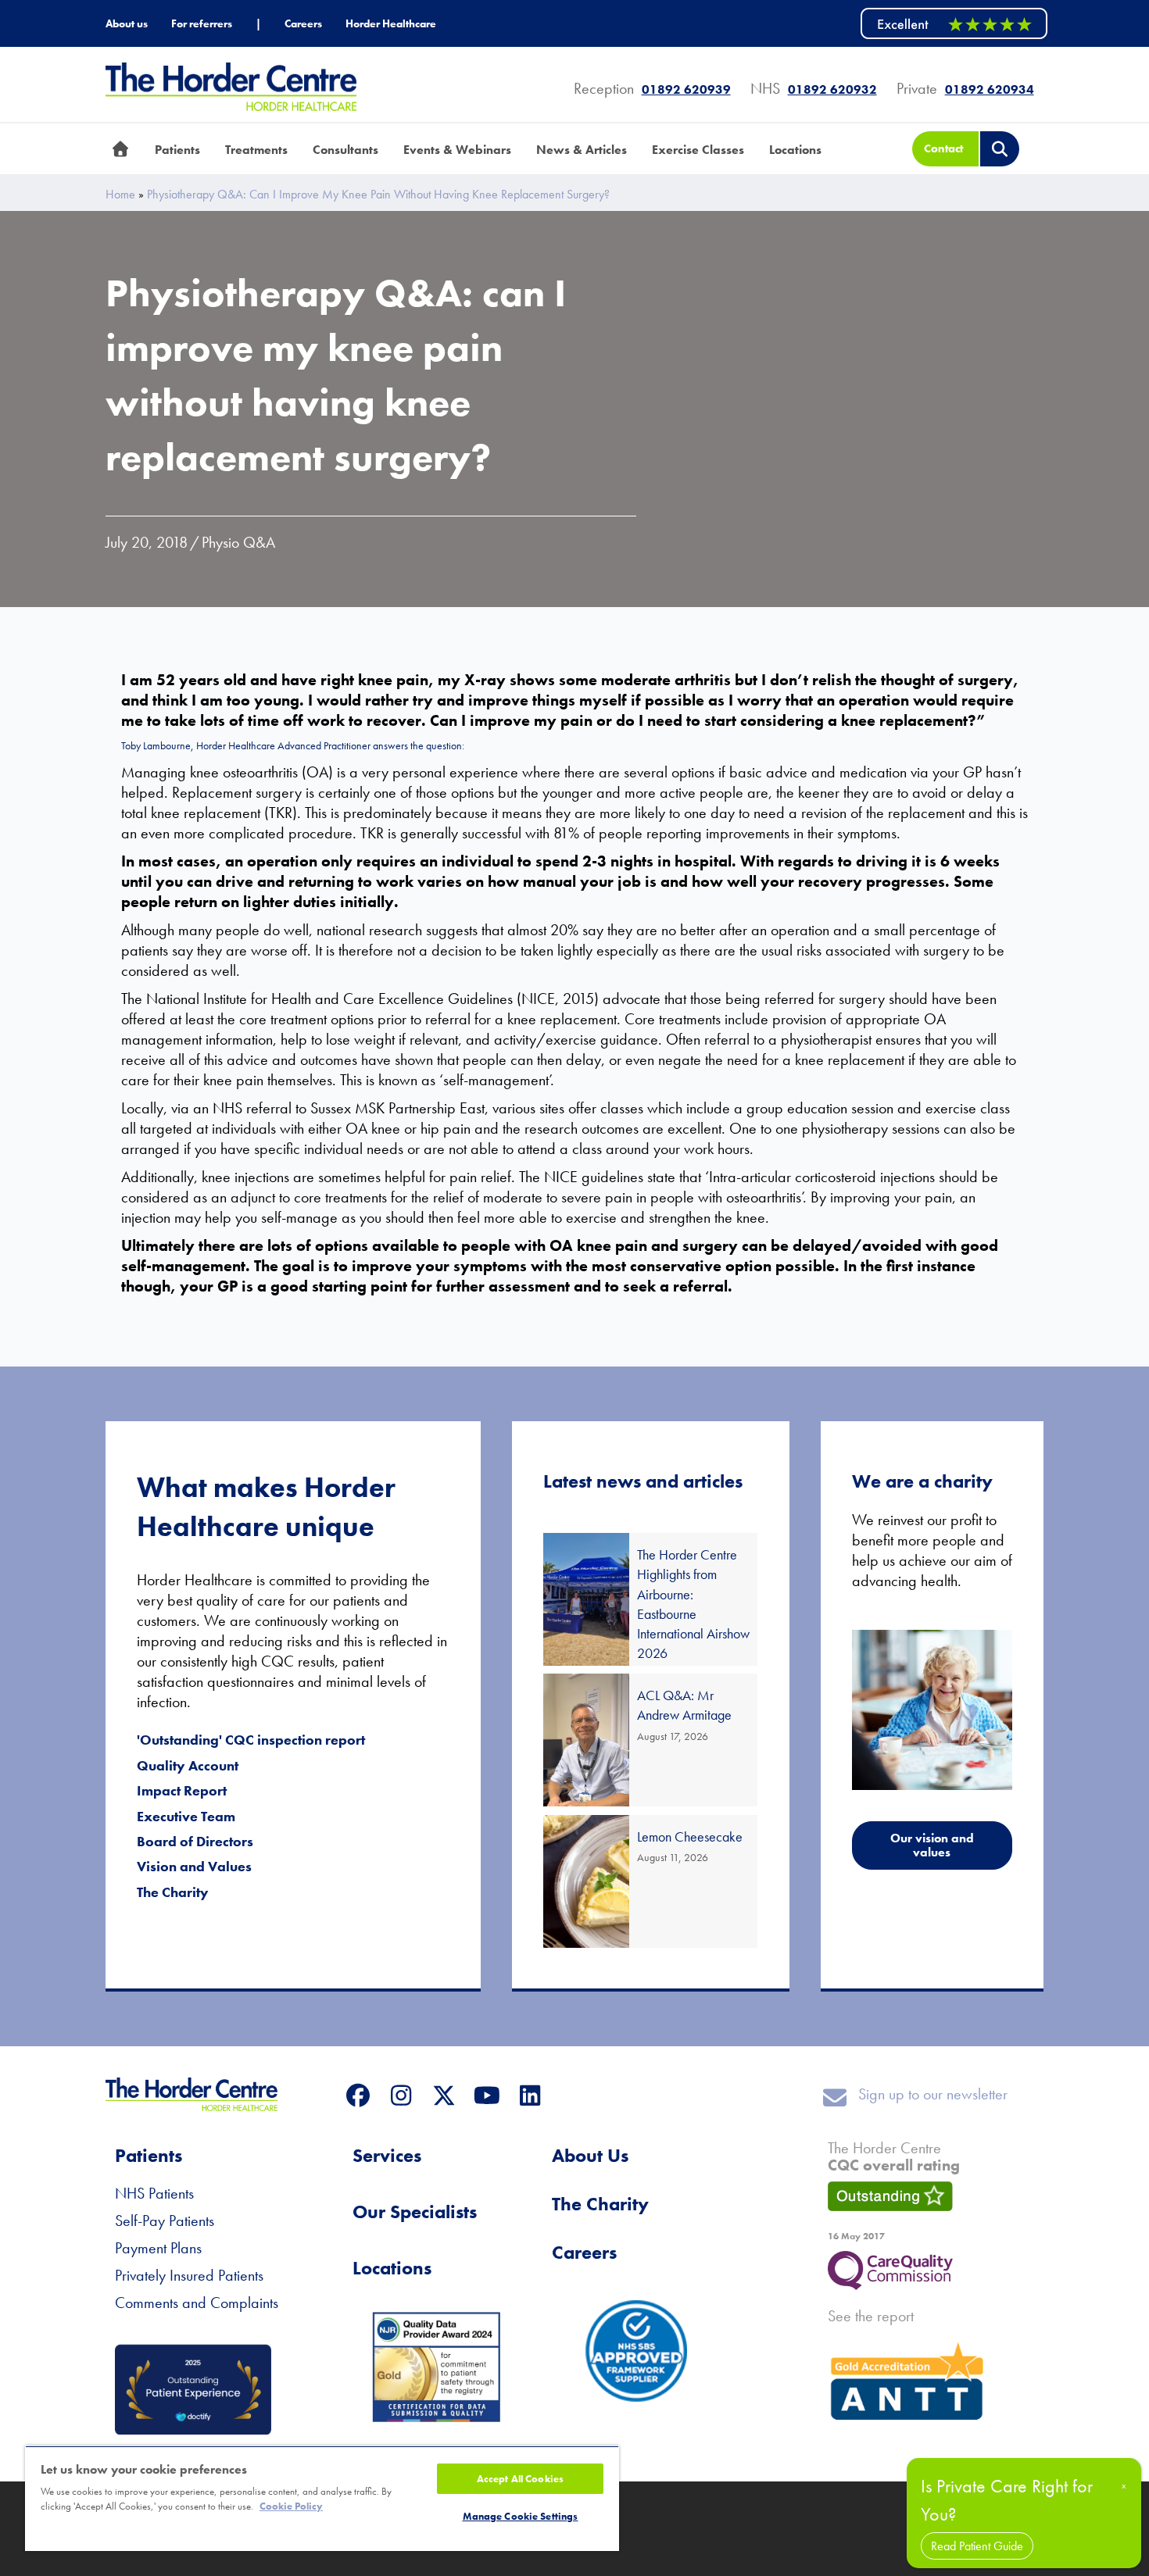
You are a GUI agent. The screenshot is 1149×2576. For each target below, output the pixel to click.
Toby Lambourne (156, 745)
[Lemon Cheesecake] (650, 1881)
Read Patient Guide (977, 2546)
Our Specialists (415, 2212)
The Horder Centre (894, 2156)
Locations (392, 2268)
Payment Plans (158, 2248)
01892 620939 (686, 89)
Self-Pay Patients (165, 2221)
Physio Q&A (238, 542)
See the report (871, 2316)
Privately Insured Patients (189, 2275)
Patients (149, 2155)
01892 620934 (990, 89)
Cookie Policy (291, 2506)
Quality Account (188, 1765)
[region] (322, 2498)
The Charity (173, 1892)
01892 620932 (832, 89)
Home (120, 195)
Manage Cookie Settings (521, 2516)
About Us (590, 2155)
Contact (943, 148)
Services (387, 2155)
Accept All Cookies (520, 2479)
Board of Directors (195, 1841)
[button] (358, 2095)
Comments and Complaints (197, 2303)
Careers (584, 2252)
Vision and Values (194, 1866)
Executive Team (186, 1816)
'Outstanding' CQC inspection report (251, 1740)
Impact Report (182, 1790)
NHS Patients (154, 2193)
